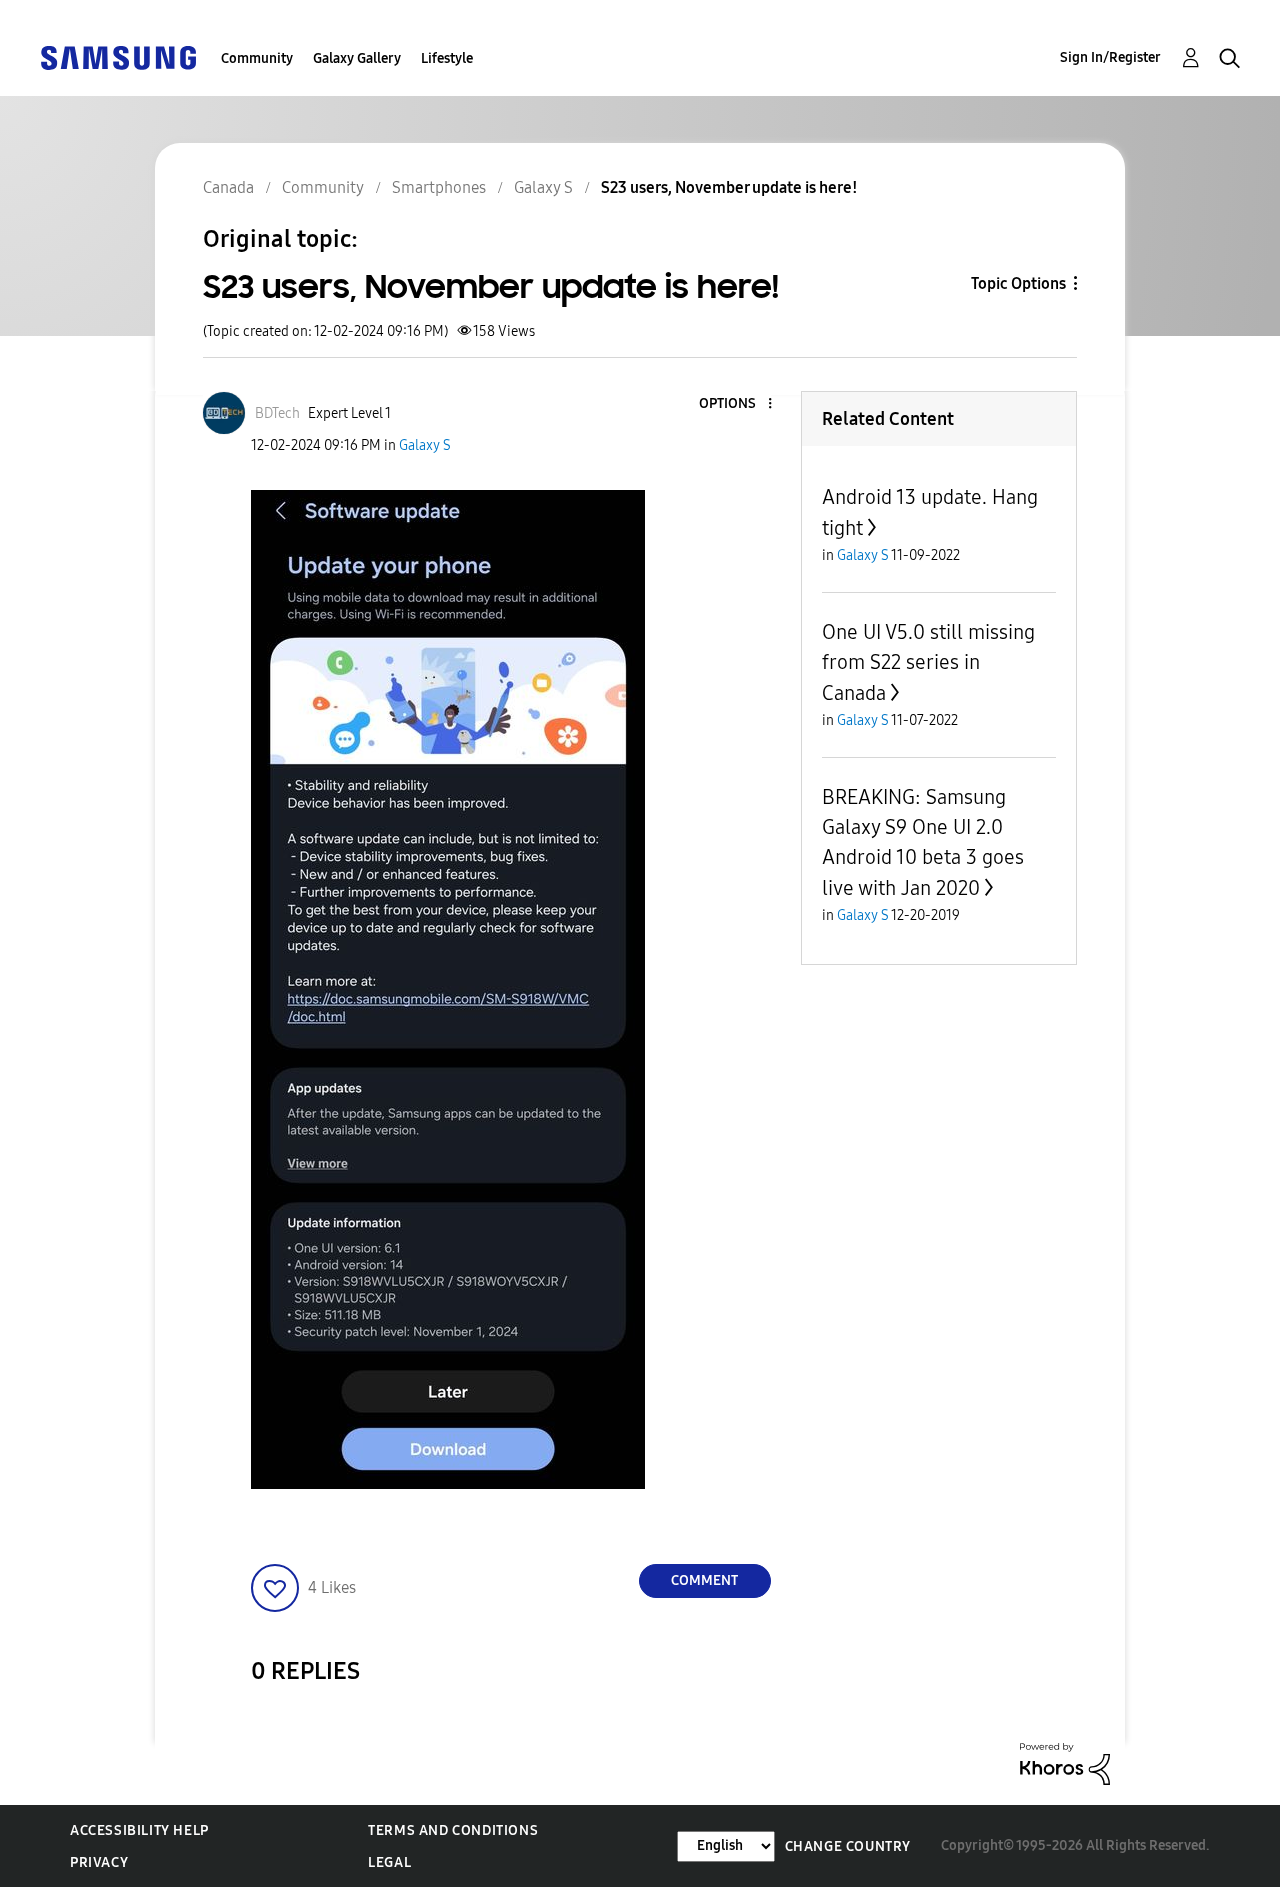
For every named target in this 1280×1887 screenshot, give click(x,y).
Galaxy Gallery (357, 58)
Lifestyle (447, 58)
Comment (704, 1580)
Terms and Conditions (453, 1830)
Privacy (99, 1862)
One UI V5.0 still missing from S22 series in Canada (928, 662)
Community (257, 58)
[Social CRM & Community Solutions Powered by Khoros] (1065, 1762)
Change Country (848, 1846)
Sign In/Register (1110, 57)
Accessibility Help (139, 1830)
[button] (736, 404)
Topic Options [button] (1018, 283)
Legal (389, 1862)
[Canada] (118, 56)
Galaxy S (425, 445)
